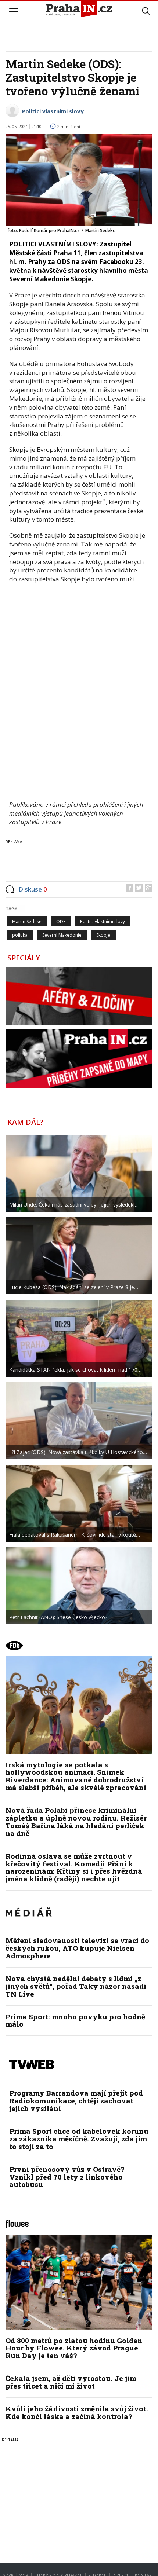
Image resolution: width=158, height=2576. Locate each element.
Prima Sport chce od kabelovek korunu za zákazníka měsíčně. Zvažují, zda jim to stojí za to (79, 2139)
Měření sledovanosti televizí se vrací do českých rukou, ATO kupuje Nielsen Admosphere (77, 1948)
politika (20, 935)
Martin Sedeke (27, 921)
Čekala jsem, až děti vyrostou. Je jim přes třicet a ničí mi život (71, 2382)
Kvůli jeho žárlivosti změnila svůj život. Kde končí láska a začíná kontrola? (77, 2412)
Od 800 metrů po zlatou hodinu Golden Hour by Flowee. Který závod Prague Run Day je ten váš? (74, 2348)
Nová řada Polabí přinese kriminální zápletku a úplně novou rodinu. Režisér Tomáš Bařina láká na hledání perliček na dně (76, 1822)
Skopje (103, 935)
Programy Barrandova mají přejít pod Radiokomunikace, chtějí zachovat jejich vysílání (76, 2101)
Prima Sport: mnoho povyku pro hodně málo (75, 2020)
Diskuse (33, 889)
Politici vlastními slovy (53, 111)
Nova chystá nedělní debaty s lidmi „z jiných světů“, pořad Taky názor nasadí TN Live (76, 1986)
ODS (61, 921)
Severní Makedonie (62, 935)
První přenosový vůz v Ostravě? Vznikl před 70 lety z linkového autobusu (67, 2177)
